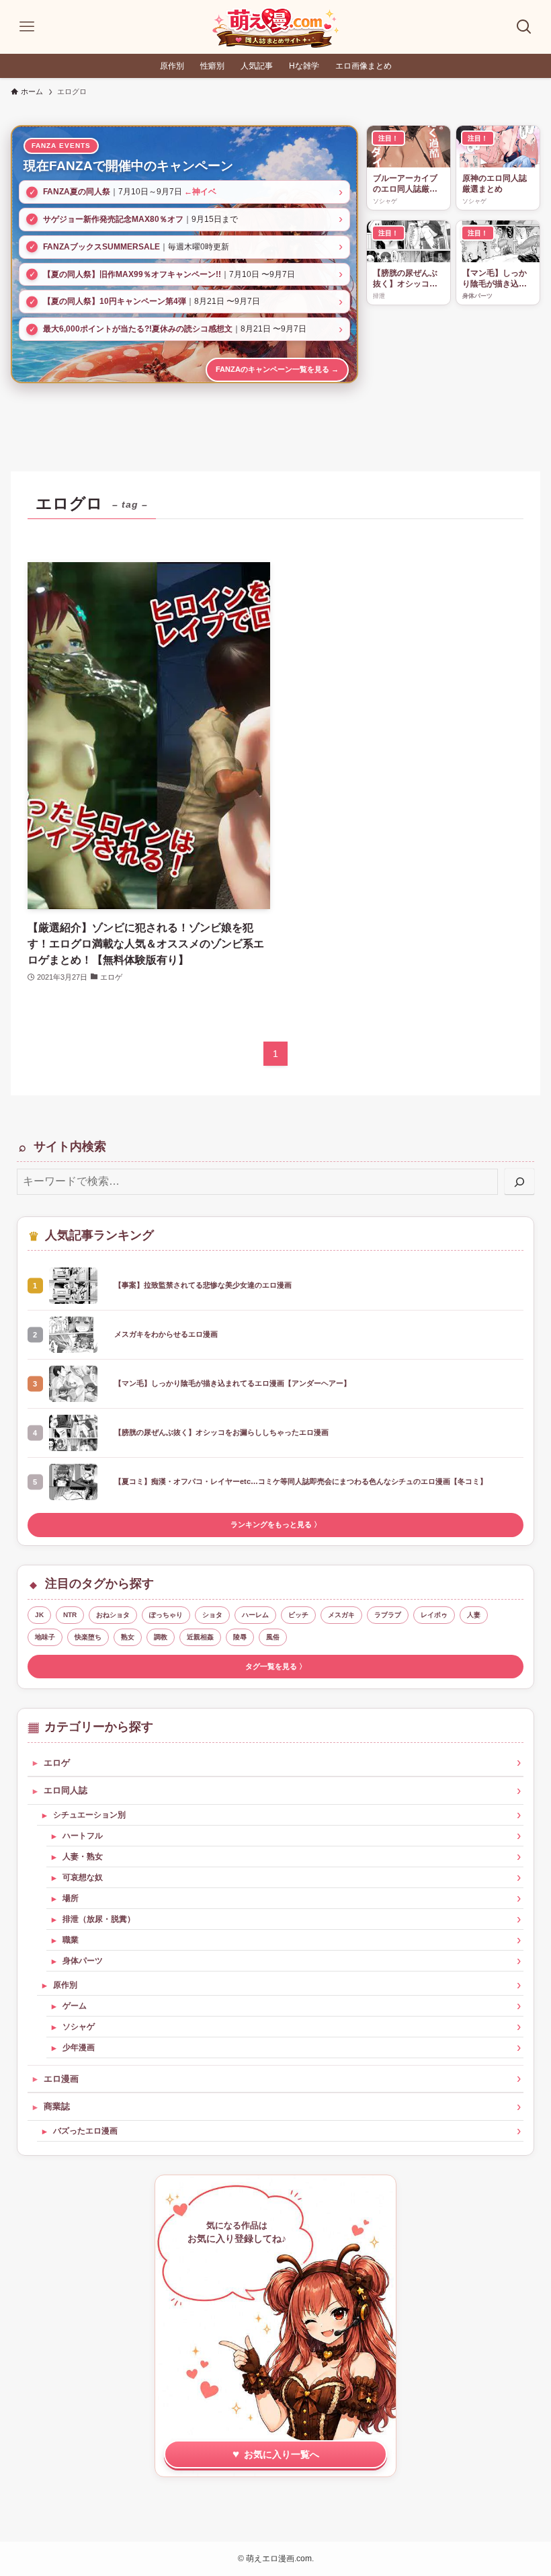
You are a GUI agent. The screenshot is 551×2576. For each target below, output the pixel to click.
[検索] (519, 1182)
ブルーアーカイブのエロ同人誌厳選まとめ (405, 185)
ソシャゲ (79, 2027)
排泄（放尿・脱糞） (99, 1919)
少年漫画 (79, 2047)
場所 (71, 1898)
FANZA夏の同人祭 (77, 192)
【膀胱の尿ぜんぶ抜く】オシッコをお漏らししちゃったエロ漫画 (405, 279)
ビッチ (298, 1615)
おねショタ (113, 1615)
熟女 (128, 1637)
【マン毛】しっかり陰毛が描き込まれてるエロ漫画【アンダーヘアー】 (495, 279)
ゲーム (75, 2006)
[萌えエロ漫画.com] (275, 27)
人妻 (474, 1615)
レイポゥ (434, 1615)
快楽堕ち (88, 1637)
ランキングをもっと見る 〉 (276, 1524)
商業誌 (57, 2106)
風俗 (273, 1637)
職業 (71, 1940)
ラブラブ (388, 1615)
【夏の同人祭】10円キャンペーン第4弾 (115, 301)
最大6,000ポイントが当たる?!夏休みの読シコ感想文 (138, 329)
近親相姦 (200, 1637)
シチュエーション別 (89, 1815)
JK (39, 1615)
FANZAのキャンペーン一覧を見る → (277, 369)
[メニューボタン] (27, 27)
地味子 (45, 1637)
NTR (70, 1615)
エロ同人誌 (66, 1790)
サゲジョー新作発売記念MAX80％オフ (113, 219)
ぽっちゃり (166, 1615)
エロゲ (57, 1763)
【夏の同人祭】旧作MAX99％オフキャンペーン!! (132, 274)
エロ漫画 (61, 2079)
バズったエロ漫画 (85, 2131)
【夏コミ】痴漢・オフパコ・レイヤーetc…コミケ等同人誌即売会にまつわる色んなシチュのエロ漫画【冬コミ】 (301, 1481)
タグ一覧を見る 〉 (276, 1666)
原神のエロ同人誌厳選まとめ (495, 184)
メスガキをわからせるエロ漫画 (166, 1334)
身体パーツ (83, 1961)
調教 (161, 1637)
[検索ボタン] (524, 27)
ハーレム (255, 1615)
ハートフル (83, 1836)
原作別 (65, 1985)
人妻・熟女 (83, 1857)
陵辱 (240, 1637)
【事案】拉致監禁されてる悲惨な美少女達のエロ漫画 (203, 1285)
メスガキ (341, 1615)
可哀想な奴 (83, 1877)
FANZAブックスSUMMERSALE (101, 247)
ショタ (212, 1615)
